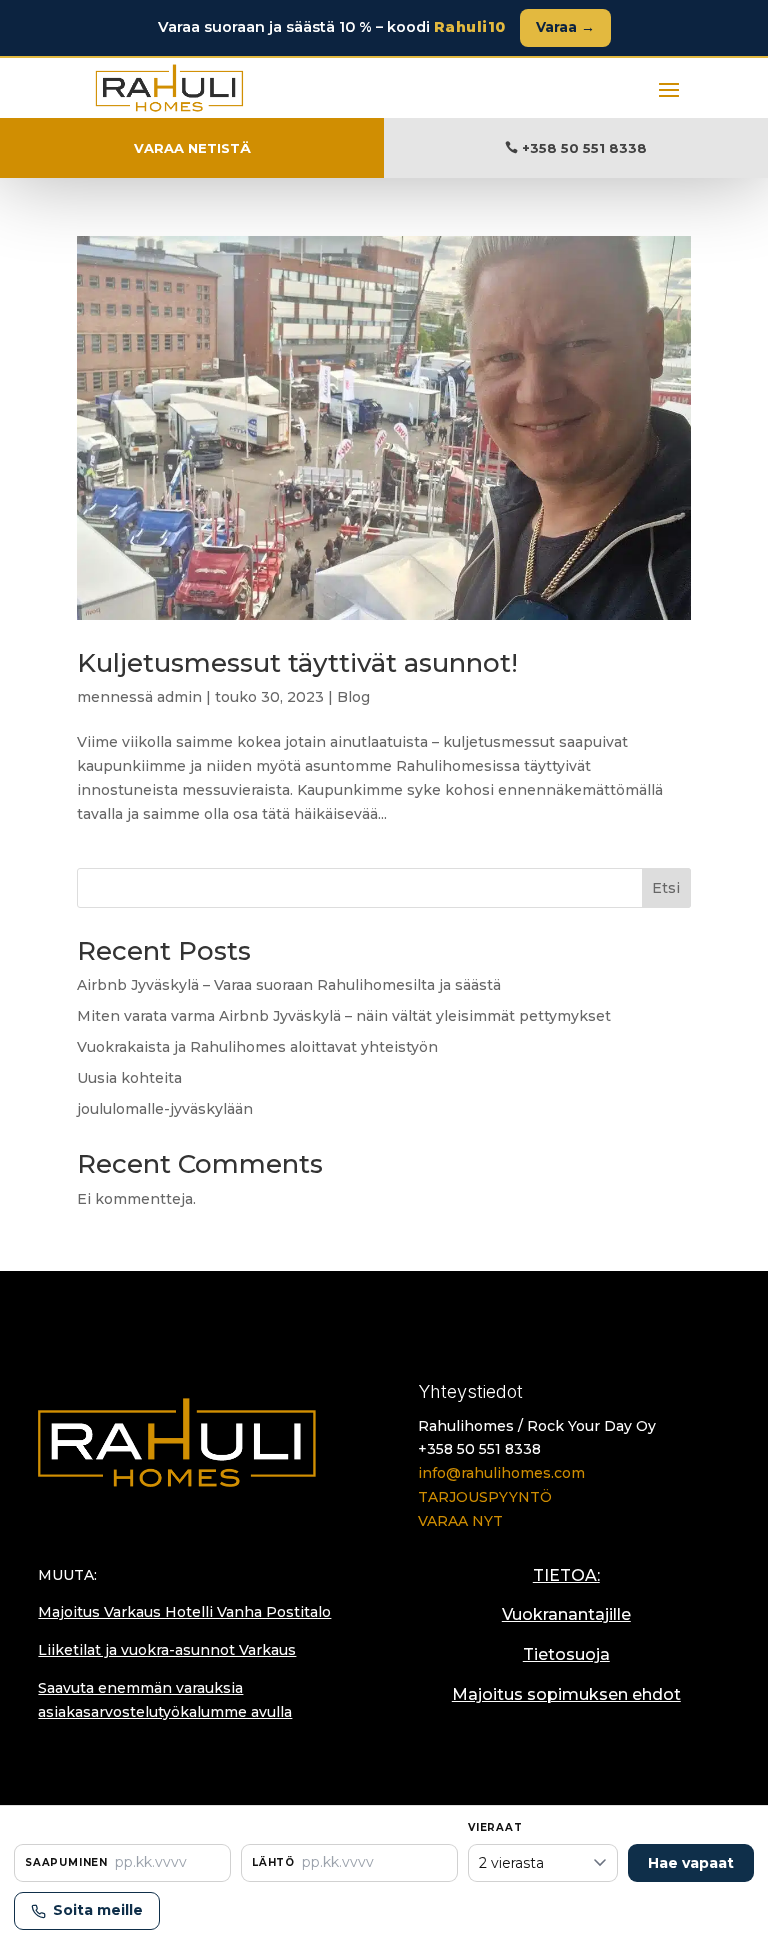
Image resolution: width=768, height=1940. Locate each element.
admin (179, 697)
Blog (353, 697)
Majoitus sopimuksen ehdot (566, 1694)
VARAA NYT (460, 1521)
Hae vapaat (691, 1863)
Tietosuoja (566, 1654)
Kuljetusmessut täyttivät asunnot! (297, 663)
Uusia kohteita (129, 1078)
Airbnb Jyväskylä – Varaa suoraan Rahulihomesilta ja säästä (289, 985)
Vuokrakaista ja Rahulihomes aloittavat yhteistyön (257, 1047)
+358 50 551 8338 (584, 148)
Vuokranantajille (566, 1614)
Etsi (666, 888)
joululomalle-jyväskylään (165, 1109)
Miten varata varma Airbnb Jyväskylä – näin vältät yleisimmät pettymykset (344, 1016)
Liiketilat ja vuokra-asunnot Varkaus (167, 1650)
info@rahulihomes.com (501, 1473)
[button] (122, 1863)
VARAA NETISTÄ (192, 148)
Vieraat (495, 1827)
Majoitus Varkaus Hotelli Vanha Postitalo (184, 1612)
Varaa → (565, 27)
